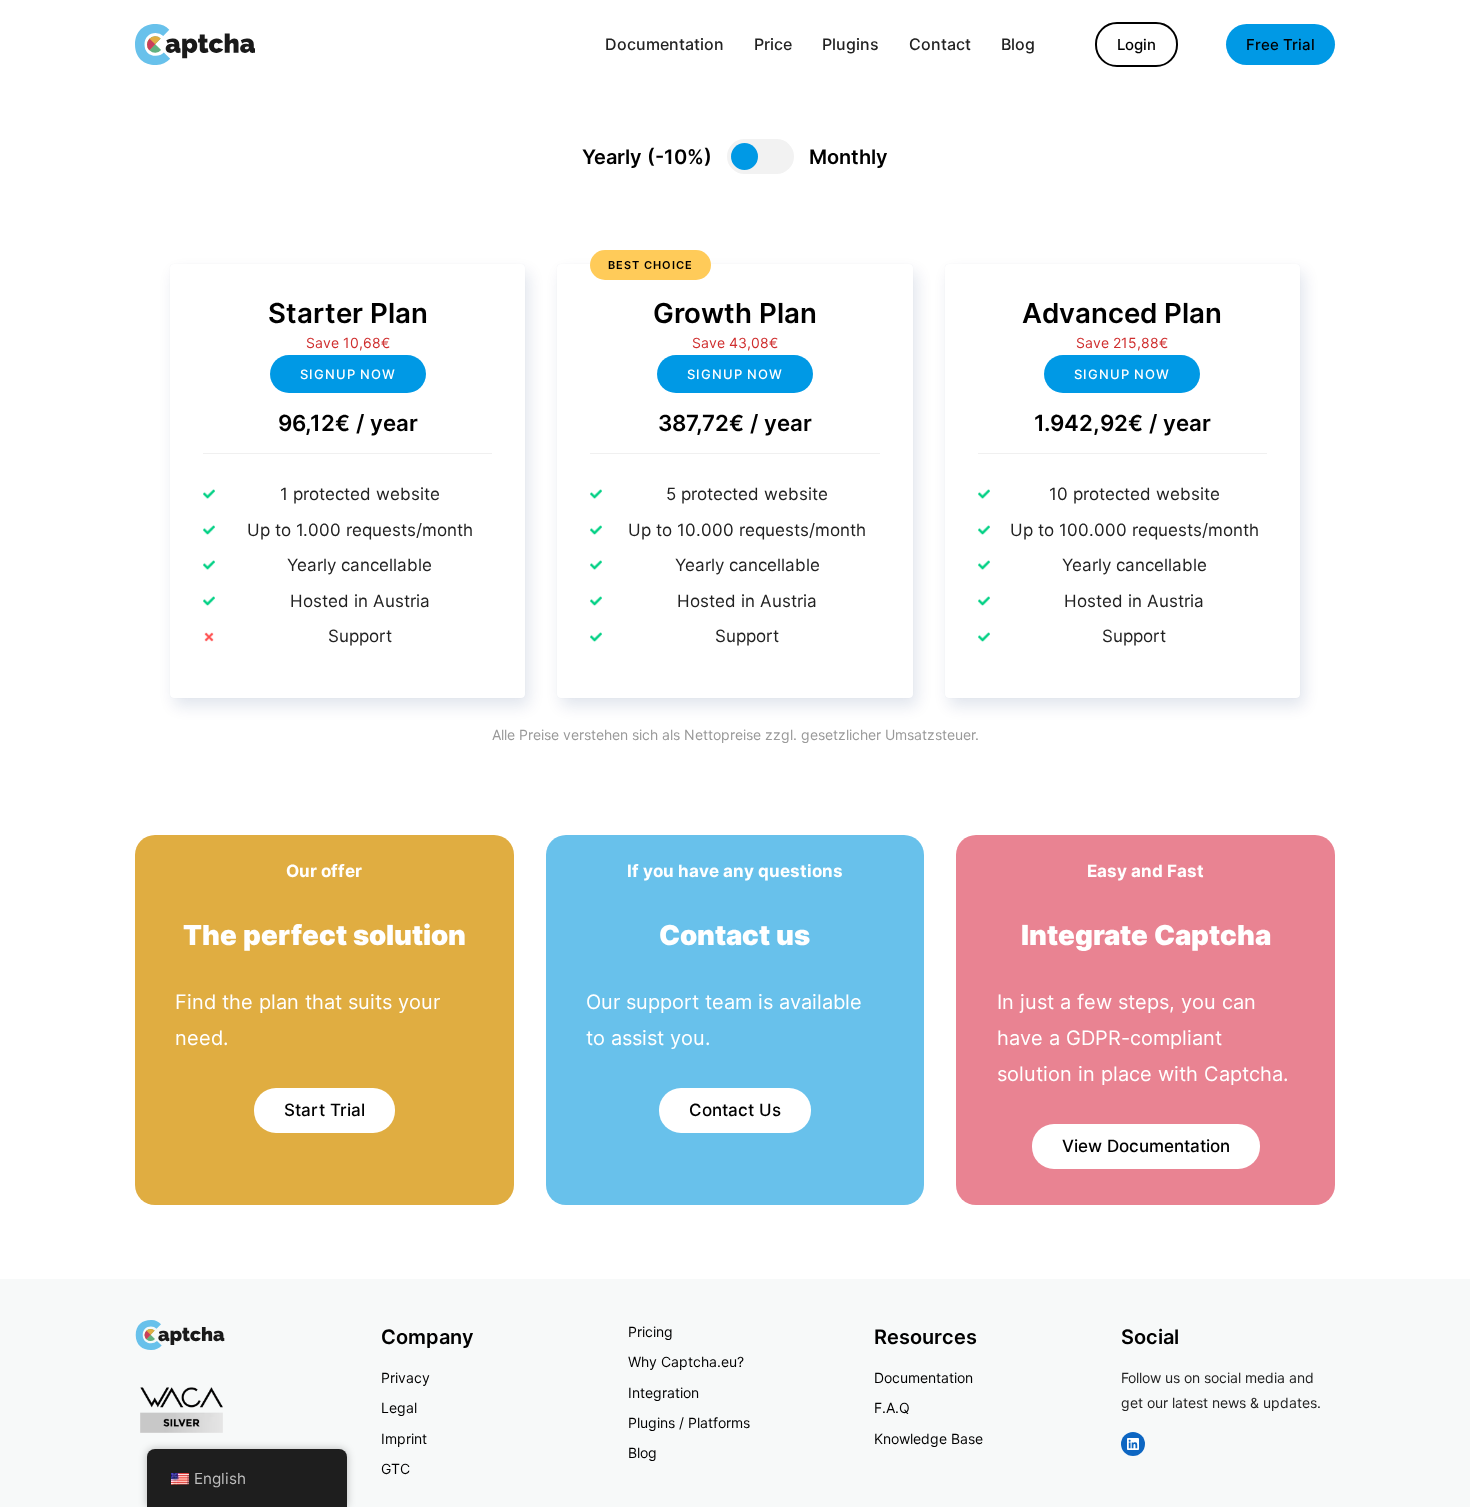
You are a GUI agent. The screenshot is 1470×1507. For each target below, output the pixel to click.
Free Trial (1280, 44)
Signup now (348, 374)
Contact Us (735, 1110)
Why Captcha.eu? (686, 1361)
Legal (399, 1407)
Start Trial (324, 1110)
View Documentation (1146, 1146)
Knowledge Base (928, 1438)
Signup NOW (735, 374)
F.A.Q (892, 1407)
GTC (395, 1468)
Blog (642, 1452)
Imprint (404, 1438)
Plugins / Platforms (689, 1422)
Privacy (405, 1377)
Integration (663, 1392)
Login (1136, 44)
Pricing (650, 1331)
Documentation (923, 1377)
